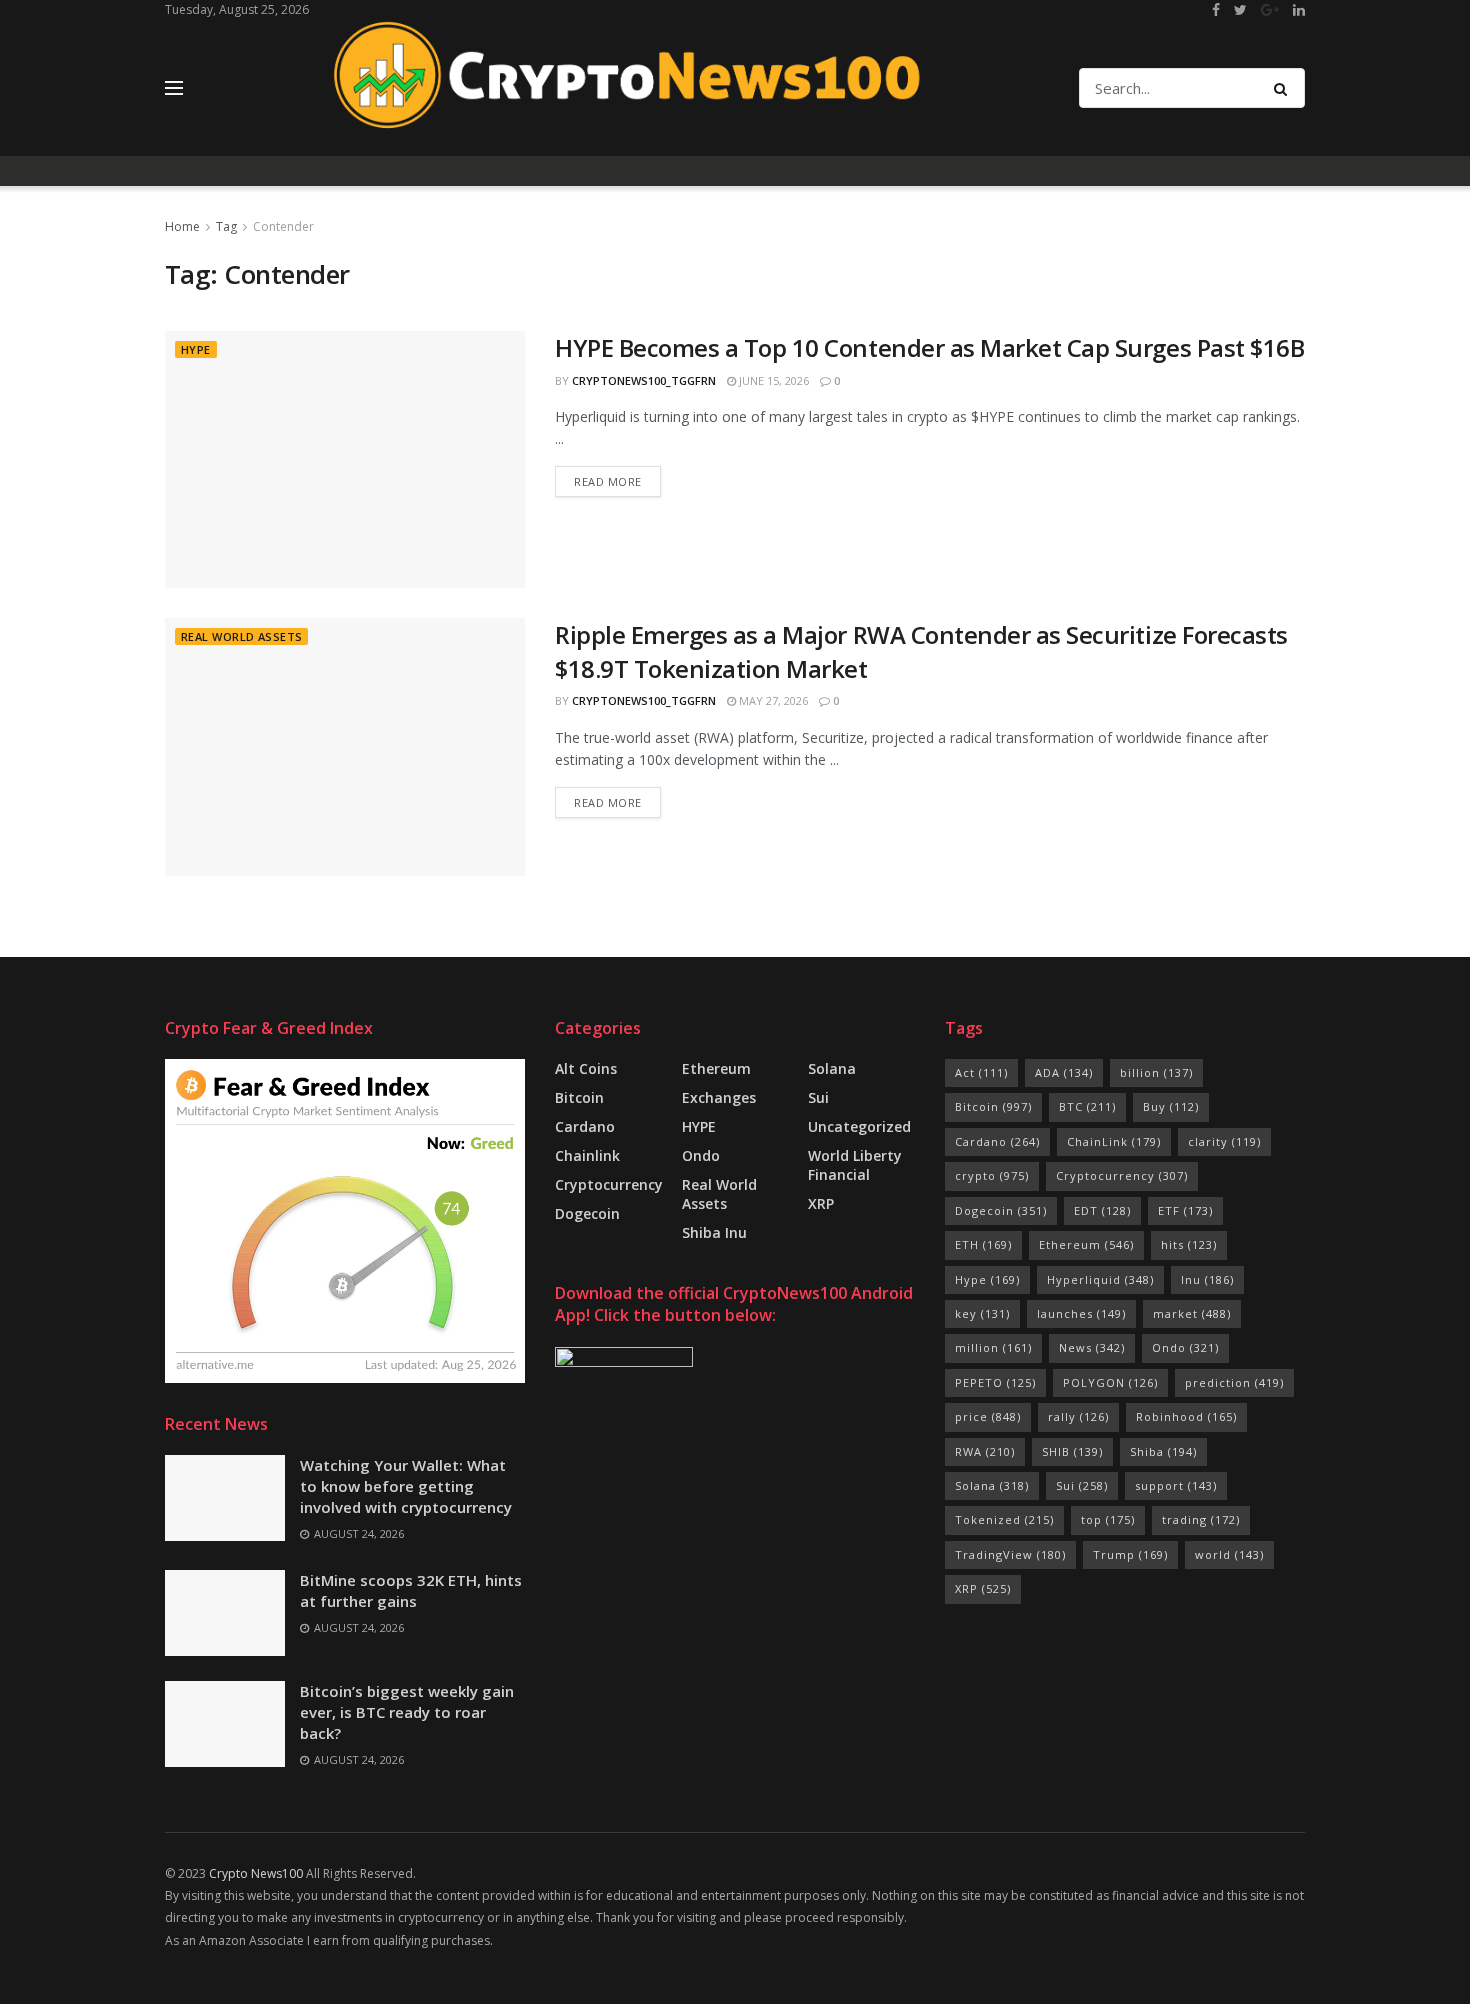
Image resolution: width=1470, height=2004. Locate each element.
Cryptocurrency (609, 1184)
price (988, 1416)
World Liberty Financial (855, 1165)
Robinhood (1186, 1416)
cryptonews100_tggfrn (644, 380)
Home (182, 226)
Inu (1207, 1279)
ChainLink (1114, 1141)
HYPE (196, 349)
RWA (985, 1451)
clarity (1224, 1141)
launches (1081, 1313)
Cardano (585, 1126)
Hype (987, 1279)
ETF (1185, 1210)
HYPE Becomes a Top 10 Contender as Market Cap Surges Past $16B (929, 347)
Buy (1171, 1106)
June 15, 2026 (772, 380)
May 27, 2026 (772, 700)
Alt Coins (586, 1068)
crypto (992, 1175)
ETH (983, 1244)
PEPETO (995, 1382)
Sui (1082, 1485)
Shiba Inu (714, 1232)
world (1229, 1554)
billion (1156, 1072)
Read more (608, 481)
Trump (1130, 1554)
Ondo (701, 1155)
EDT (1102, 1210)
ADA (1064, 1072)
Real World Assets (241, 636)
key (982, 1313)
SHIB (1072, 1451)
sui (818, 1097)
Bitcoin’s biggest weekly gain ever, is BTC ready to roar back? (407, 1712)
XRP (821, 1203)
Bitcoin (579, 1097)
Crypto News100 (256, 1873)
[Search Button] (1284, 88)
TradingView (1010, 1554)
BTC (1087, 1106)
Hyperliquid (1100, 1279)
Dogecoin (587, 1213)
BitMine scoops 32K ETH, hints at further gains (411, 1590)
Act (981, 1072)
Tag (226, 226)
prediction (1234, 1382)
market (1192, 1313)
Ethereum (716, 1068)
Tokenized (1004, 1519)
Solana (832, 1068)
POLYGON (1110, 1382)
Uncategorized (859, 1126)
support (1176, 1485)
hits (1189, 1244)
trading (1201, 1519)
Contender (283, 226)
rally (1078, 1416)
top (1108, 1519)
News (1092, 1347)
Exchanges (719, 1097)
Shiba (1163, 1451)
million (993, 1347)
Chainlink (587, 1155)
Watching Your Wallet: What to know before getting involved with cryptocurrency (406, 1486)
